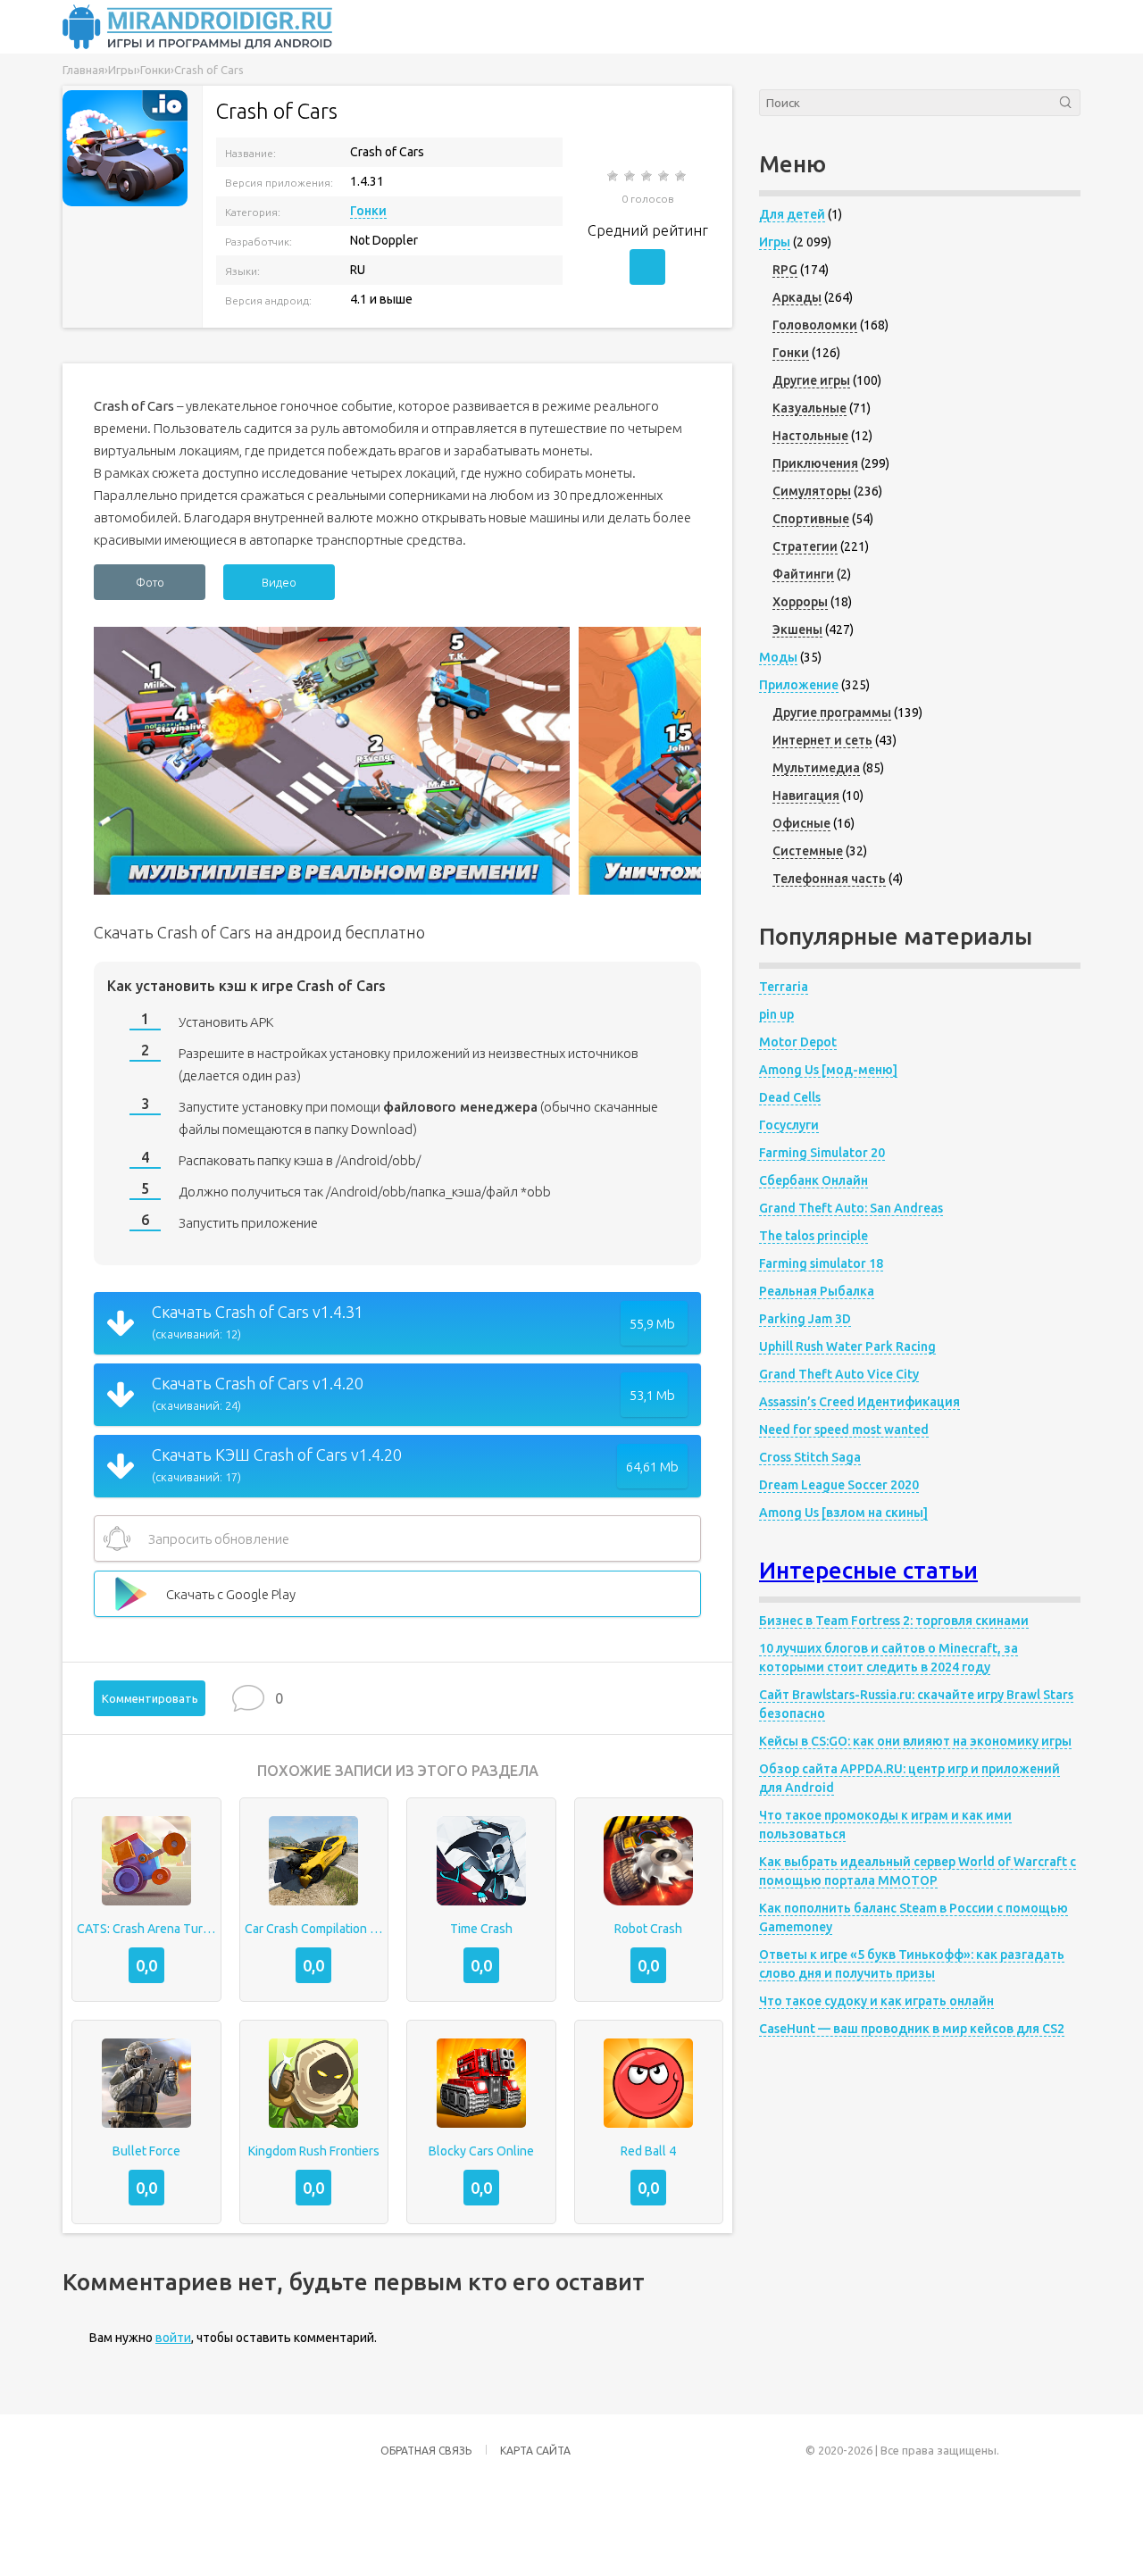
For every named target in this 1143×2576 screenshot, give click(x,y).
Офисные (801, 823)
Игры (775, 242)
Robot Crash (648, 1929)
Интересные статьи (868, 1570)
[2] (631, 176)
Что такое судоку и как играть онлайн (876, 2001)
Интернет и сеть (822, 740)
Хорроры (800, 602)
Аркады (797, 297)
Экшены (797, 629)
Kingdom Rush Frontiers (314, 2151)
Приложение (799, 685)
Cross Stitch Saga (810, 1457)
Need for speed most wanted (844, 1430)
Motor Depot (798, 1042)
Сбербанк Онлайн (813, 1180)
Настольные (810, 436)
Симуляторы (812, 491)
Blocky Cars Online (481, 2151)
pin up (776, 1014)
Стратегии (805, 546)
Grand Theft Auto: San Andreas (851, 1208)
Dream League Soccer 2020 (839, 1485)
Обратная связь (426, 2451)
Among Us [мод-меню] (828, 1070)
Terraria (784, 987)
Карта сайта (535, 2451)
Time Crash (481, 1929)
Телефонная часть (829, 879)
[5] (682, 176)
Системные (808, 851)
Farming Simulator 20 (822, 1153)
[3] (648, 176)
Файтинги (803, 574)
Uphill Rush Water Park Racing (847, 1346)
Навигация (806, 796)
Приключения (815, 463)
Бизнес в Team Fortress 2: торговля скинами (894, 1621)
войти (173, 2338)
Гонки (368, 211)
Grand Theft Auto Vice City (839, 1374)
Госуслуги (789, 1125)
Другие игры (811, 380)
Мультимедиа (816, 768)
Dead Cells (790, 1097)
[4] (665, 176)
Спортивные (811, 519)
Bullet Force (146, 2151)
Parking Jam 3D (805, 1319)
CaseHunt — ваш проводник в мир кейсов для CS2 (912, 2029)
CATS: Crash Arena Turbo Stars (146, 1929)
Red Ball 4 (648, 2151)
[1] (614, 176)
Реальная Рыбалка (817, 1291)
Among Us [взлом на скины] (843, 1513)
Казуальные (809, 408)
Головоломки (815, 325)
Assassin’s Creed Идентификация (859, 1402)
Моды (778, 657)
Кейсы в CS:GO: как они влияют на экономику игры (915, 1741)
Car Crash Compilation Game (314, 1929)
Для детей (792, 214)
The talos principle (813, 1236)
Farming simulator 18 (821, 1263)
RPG (785, 270)
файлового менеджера (460, 1107)
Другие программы (832, 713)
